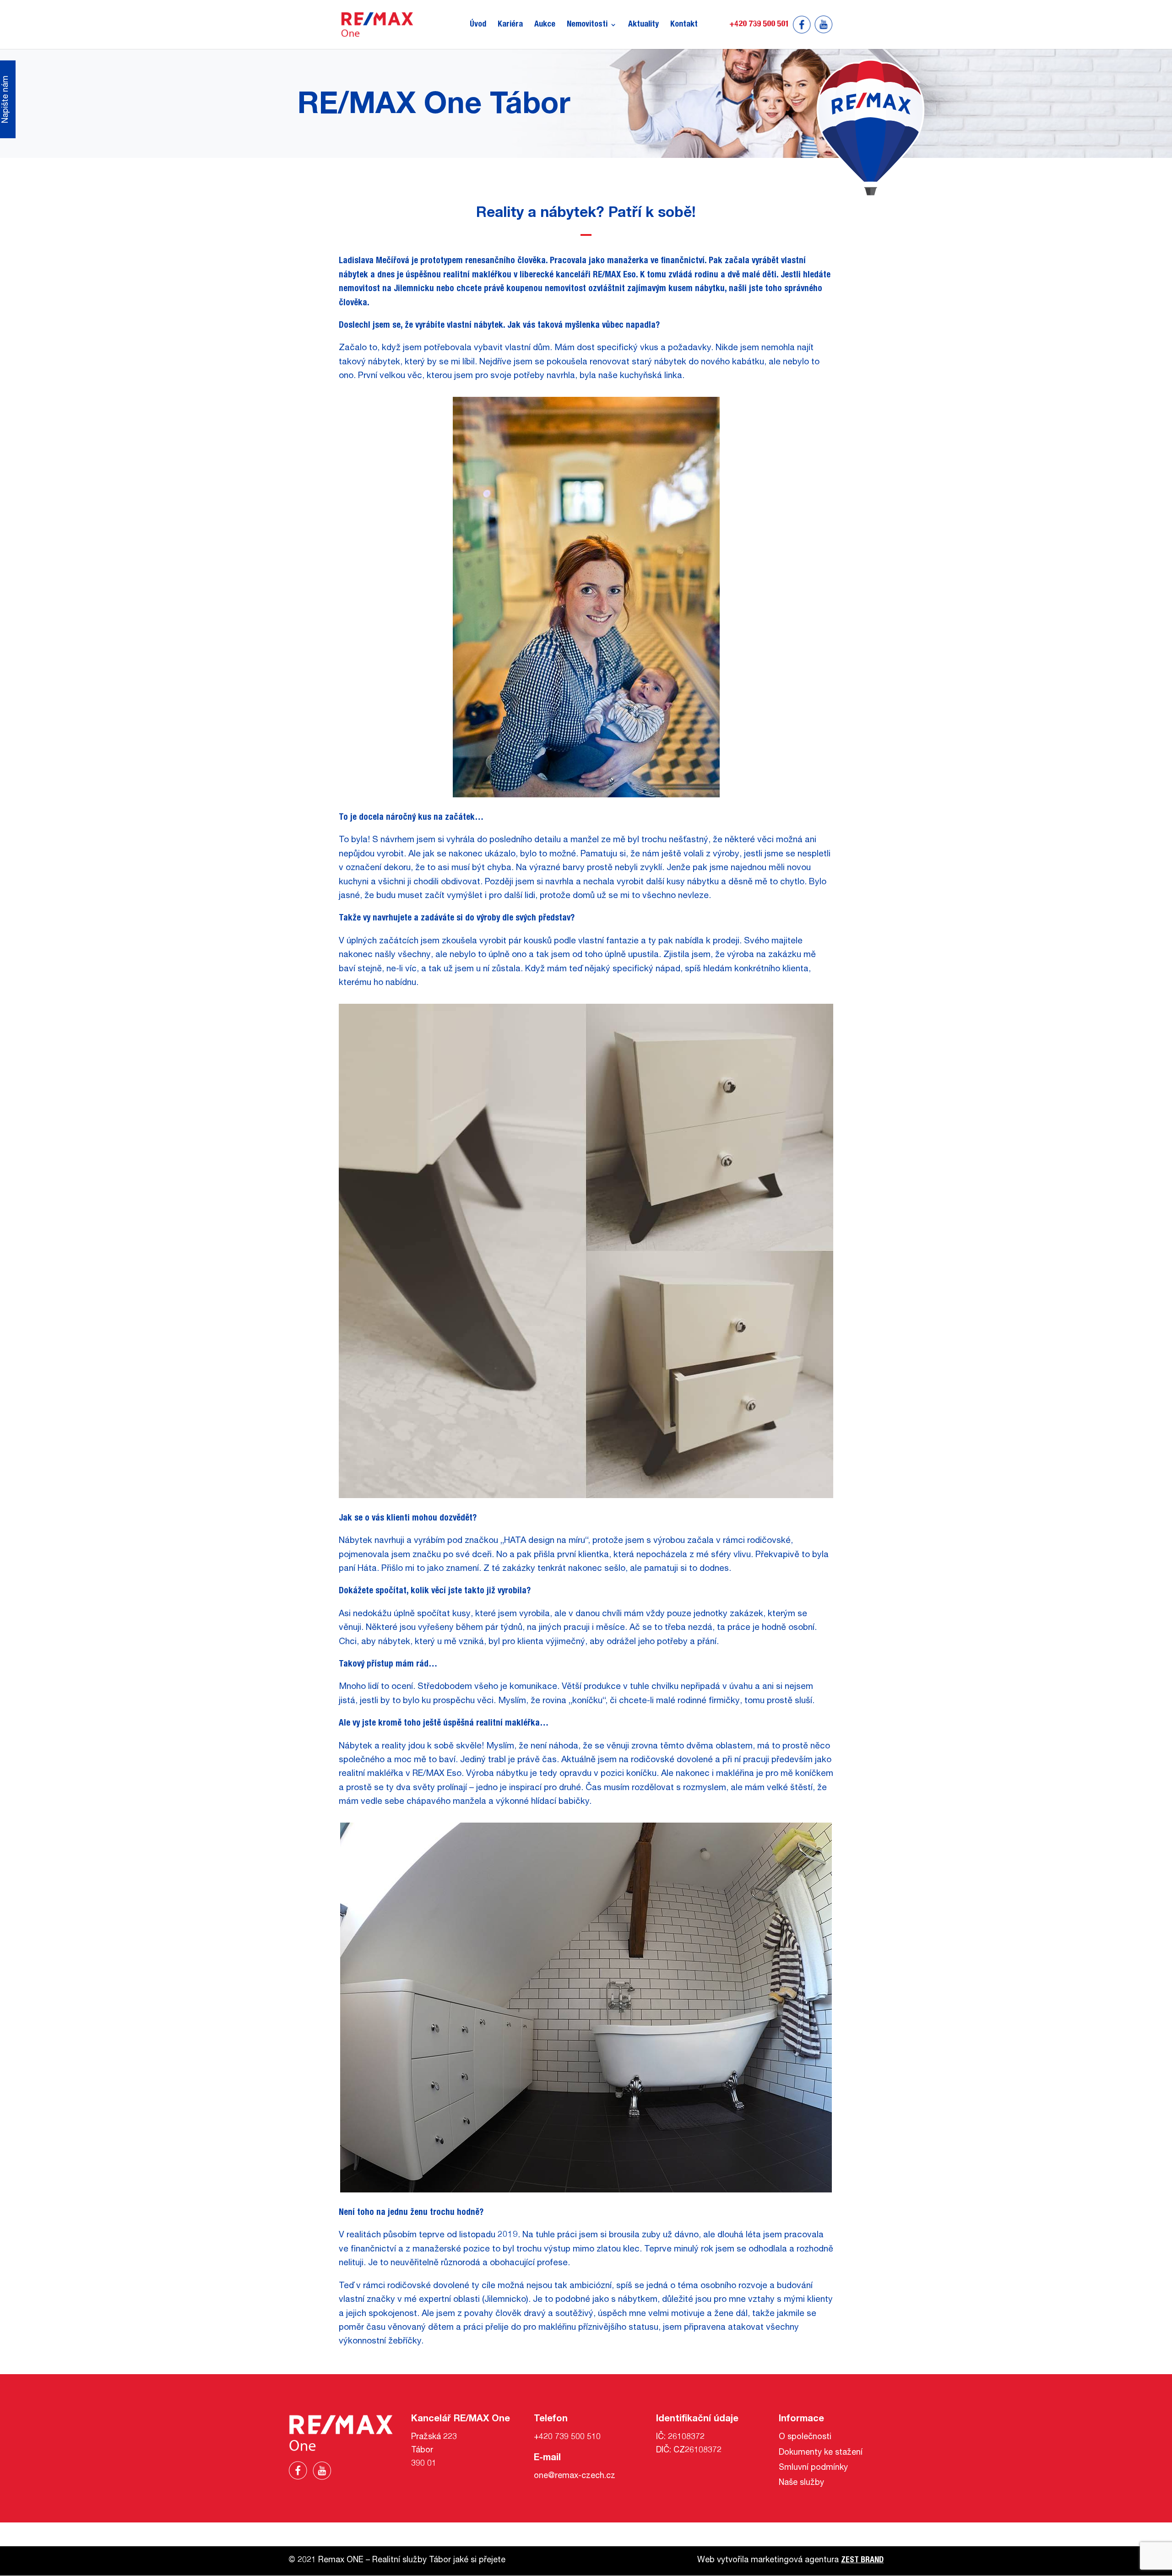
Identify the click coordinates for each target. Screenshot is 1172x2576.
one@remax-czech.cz (575, 2476)
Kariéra (510, 25)
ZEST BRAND (862, 2560)
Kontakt (684, 25)
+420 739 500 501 (759, 25)
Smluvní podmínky (813, 2468)
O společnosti (805, 2437)
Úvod (478, 25)
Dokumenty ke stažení (821, 2453)
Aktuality (643, 25)
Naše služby (801, 2483)
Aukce (545, 25)
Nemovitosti (587, 25)
